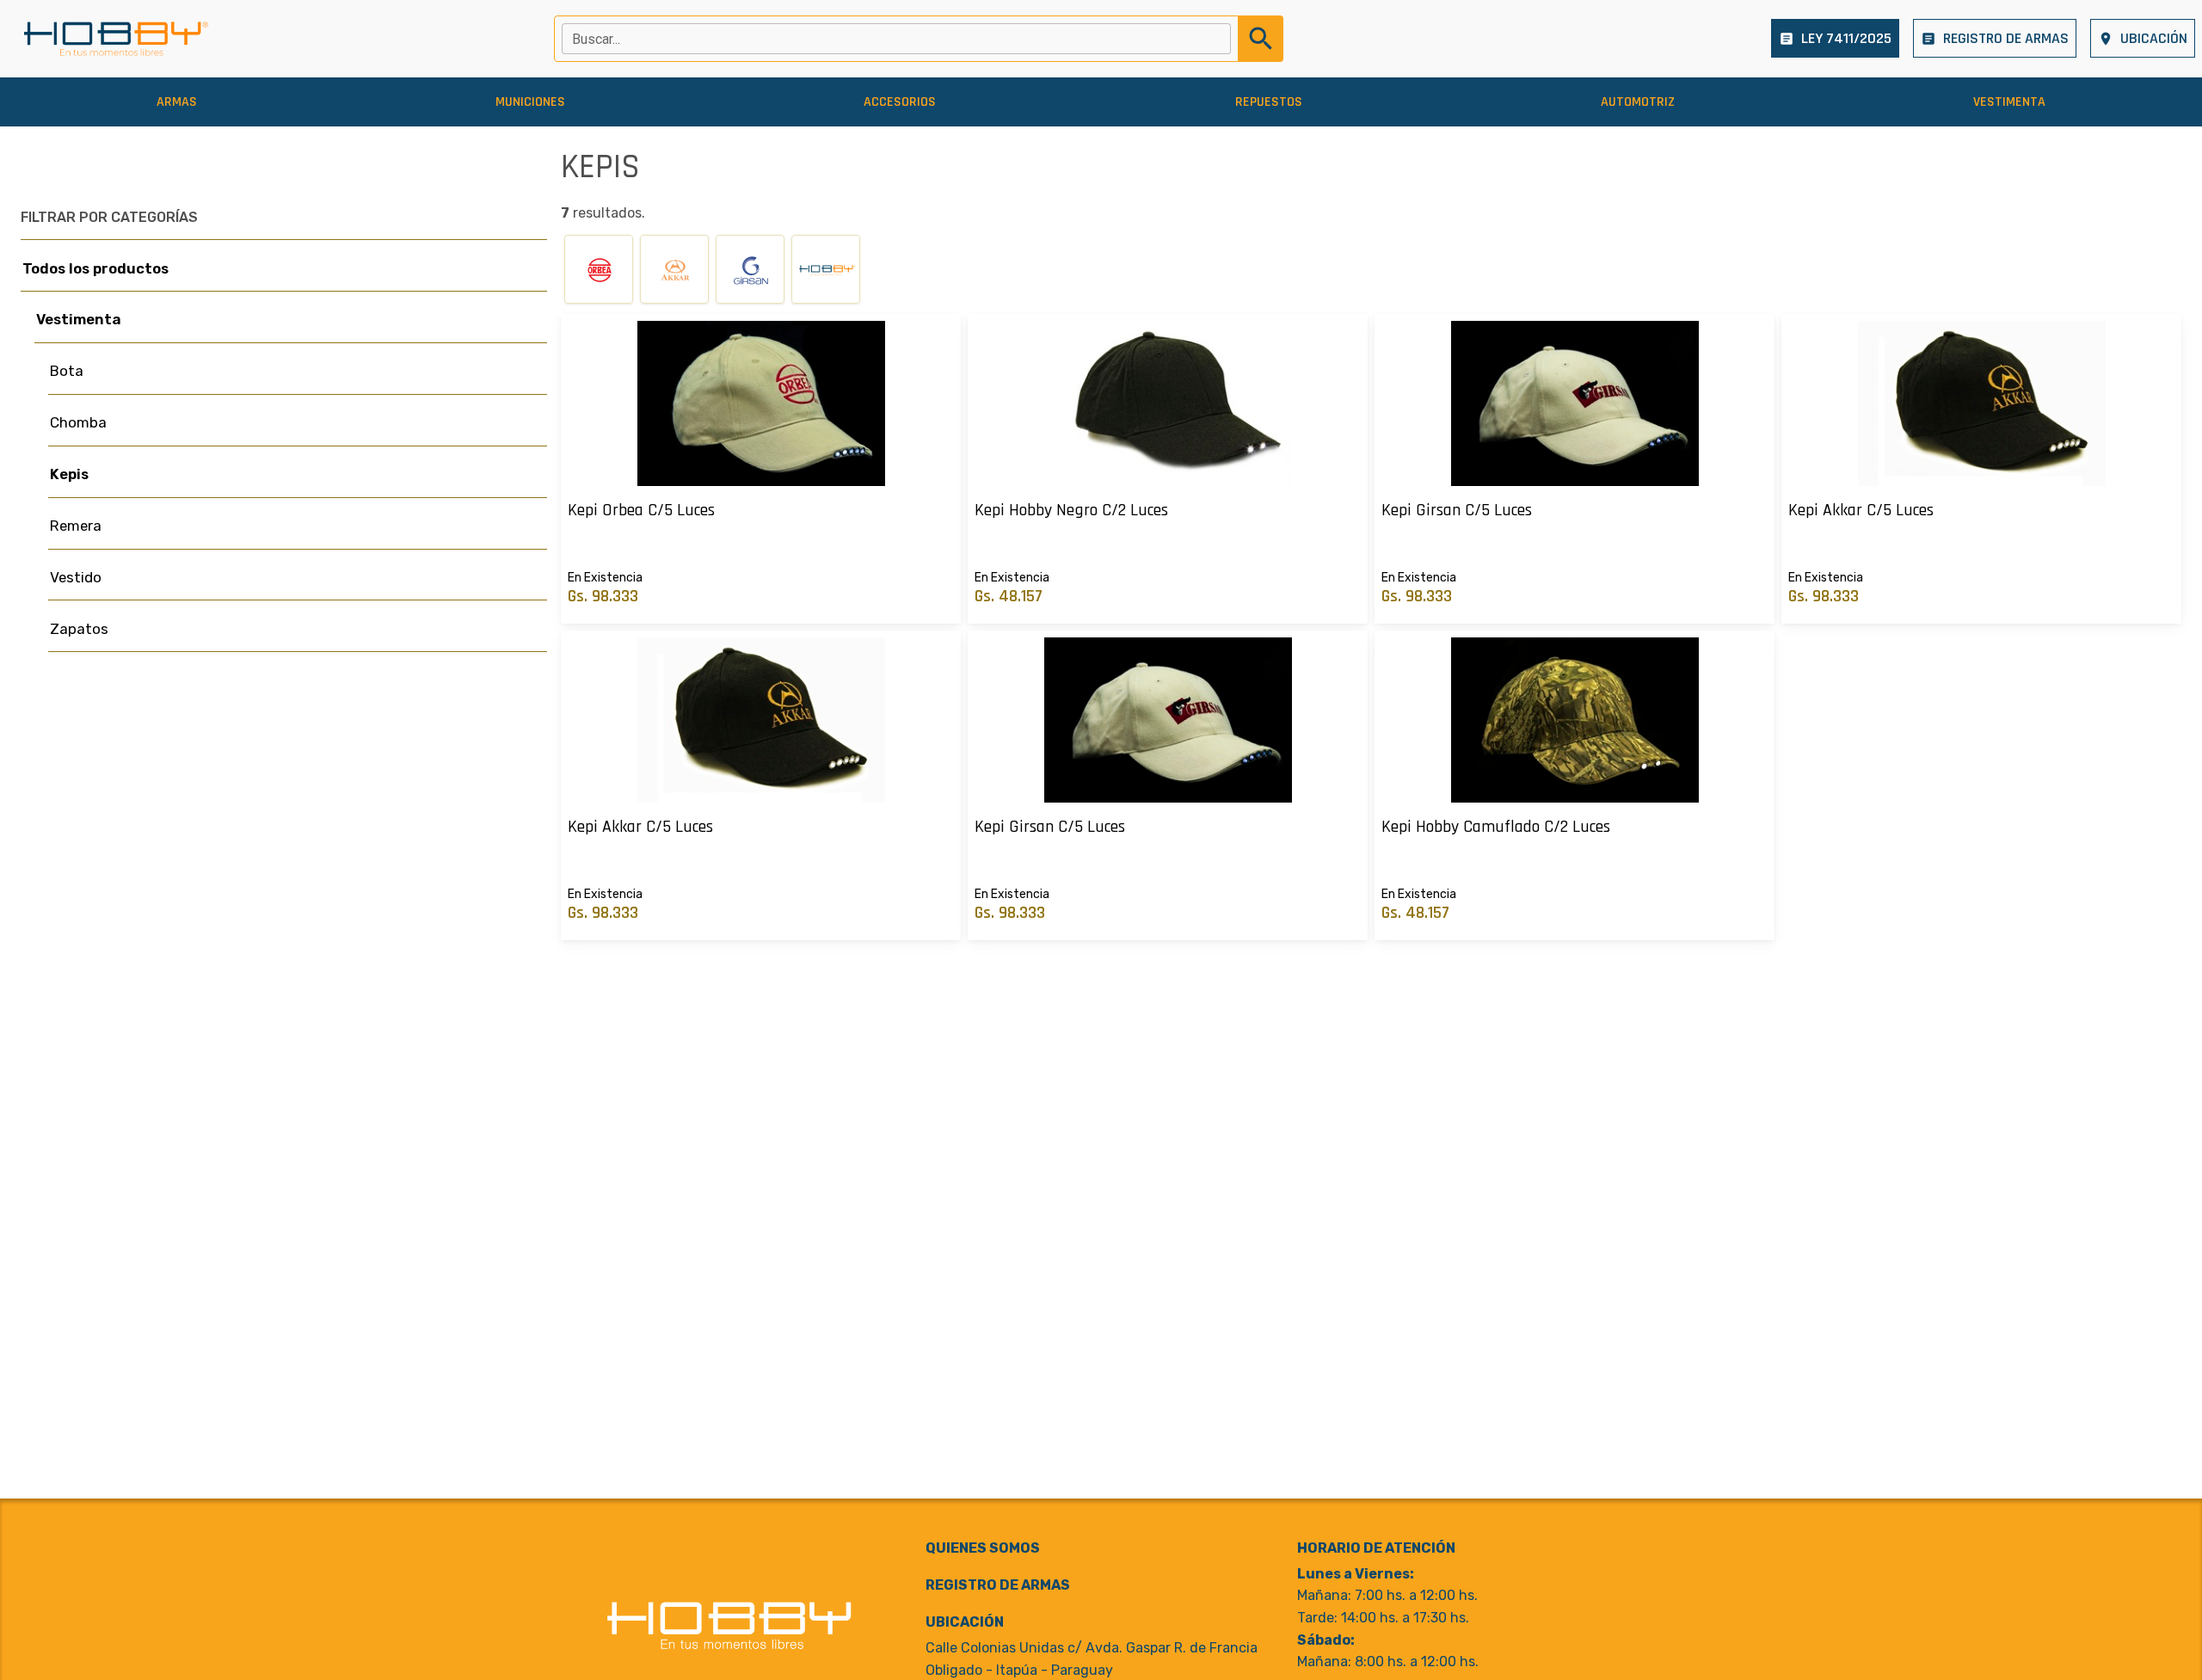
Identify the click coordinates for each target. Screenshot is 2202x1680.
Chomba (78, 422)
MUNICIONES (530, 102)
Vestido (76, 577)
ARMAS (177, 102)
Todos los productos (95, 268)
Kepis (69, 474)
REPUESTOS (1269, 102)
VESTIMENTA (2009, 102)
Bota (67, 371)
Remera (76, 526)
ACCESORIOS (900, 102)
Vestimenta (79, 319)
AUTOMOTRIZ (1638, 102)
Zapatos (79, 629)
